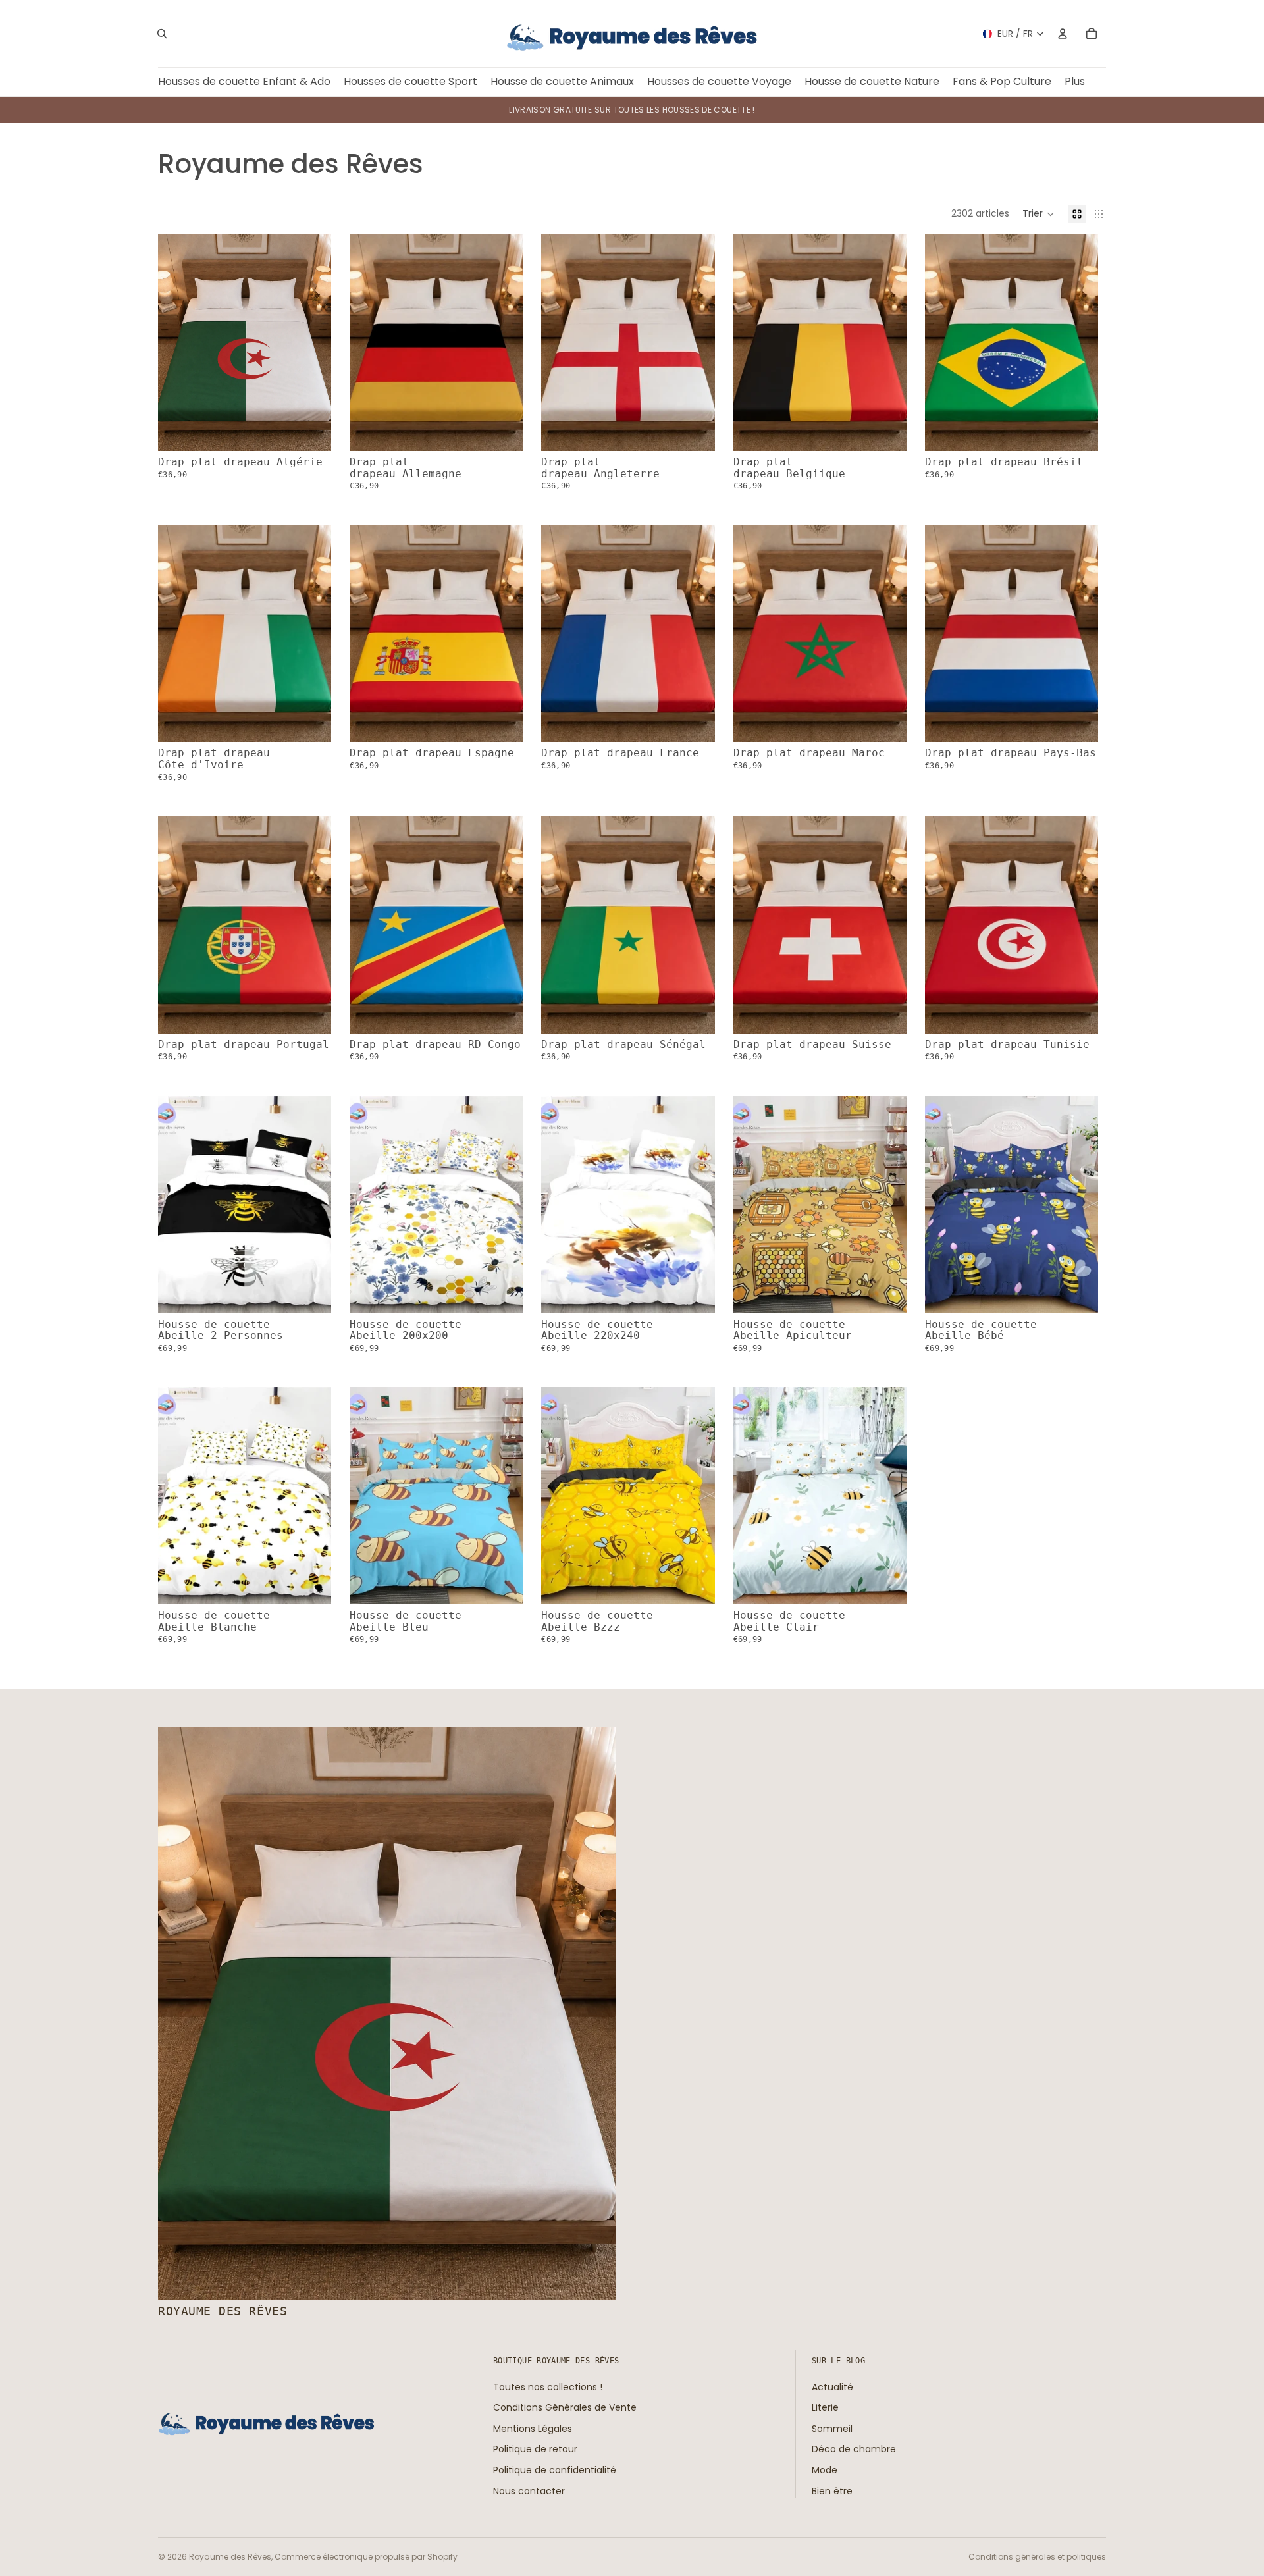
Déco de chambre (854, 2450)
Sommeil (832, 2429)
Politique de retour (535, 2450)
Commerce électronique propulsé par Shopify (366, 2557)
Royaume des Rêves (230, 2557)
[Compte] (1063, 34)
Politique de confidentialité (555, 2470)
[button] (1039, 214)
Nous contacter (529, 2491)
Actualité (832, 2387)
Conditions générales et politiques (1037, 2557)
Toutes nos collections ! (548, 2387)
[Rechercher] (162, 34)
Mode (825, 2470)
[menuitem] (1075, 82)
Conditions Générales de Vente (565, 2407)
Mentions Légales (533, 2429)
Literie (825, 2407)
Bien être (832, 2491)
